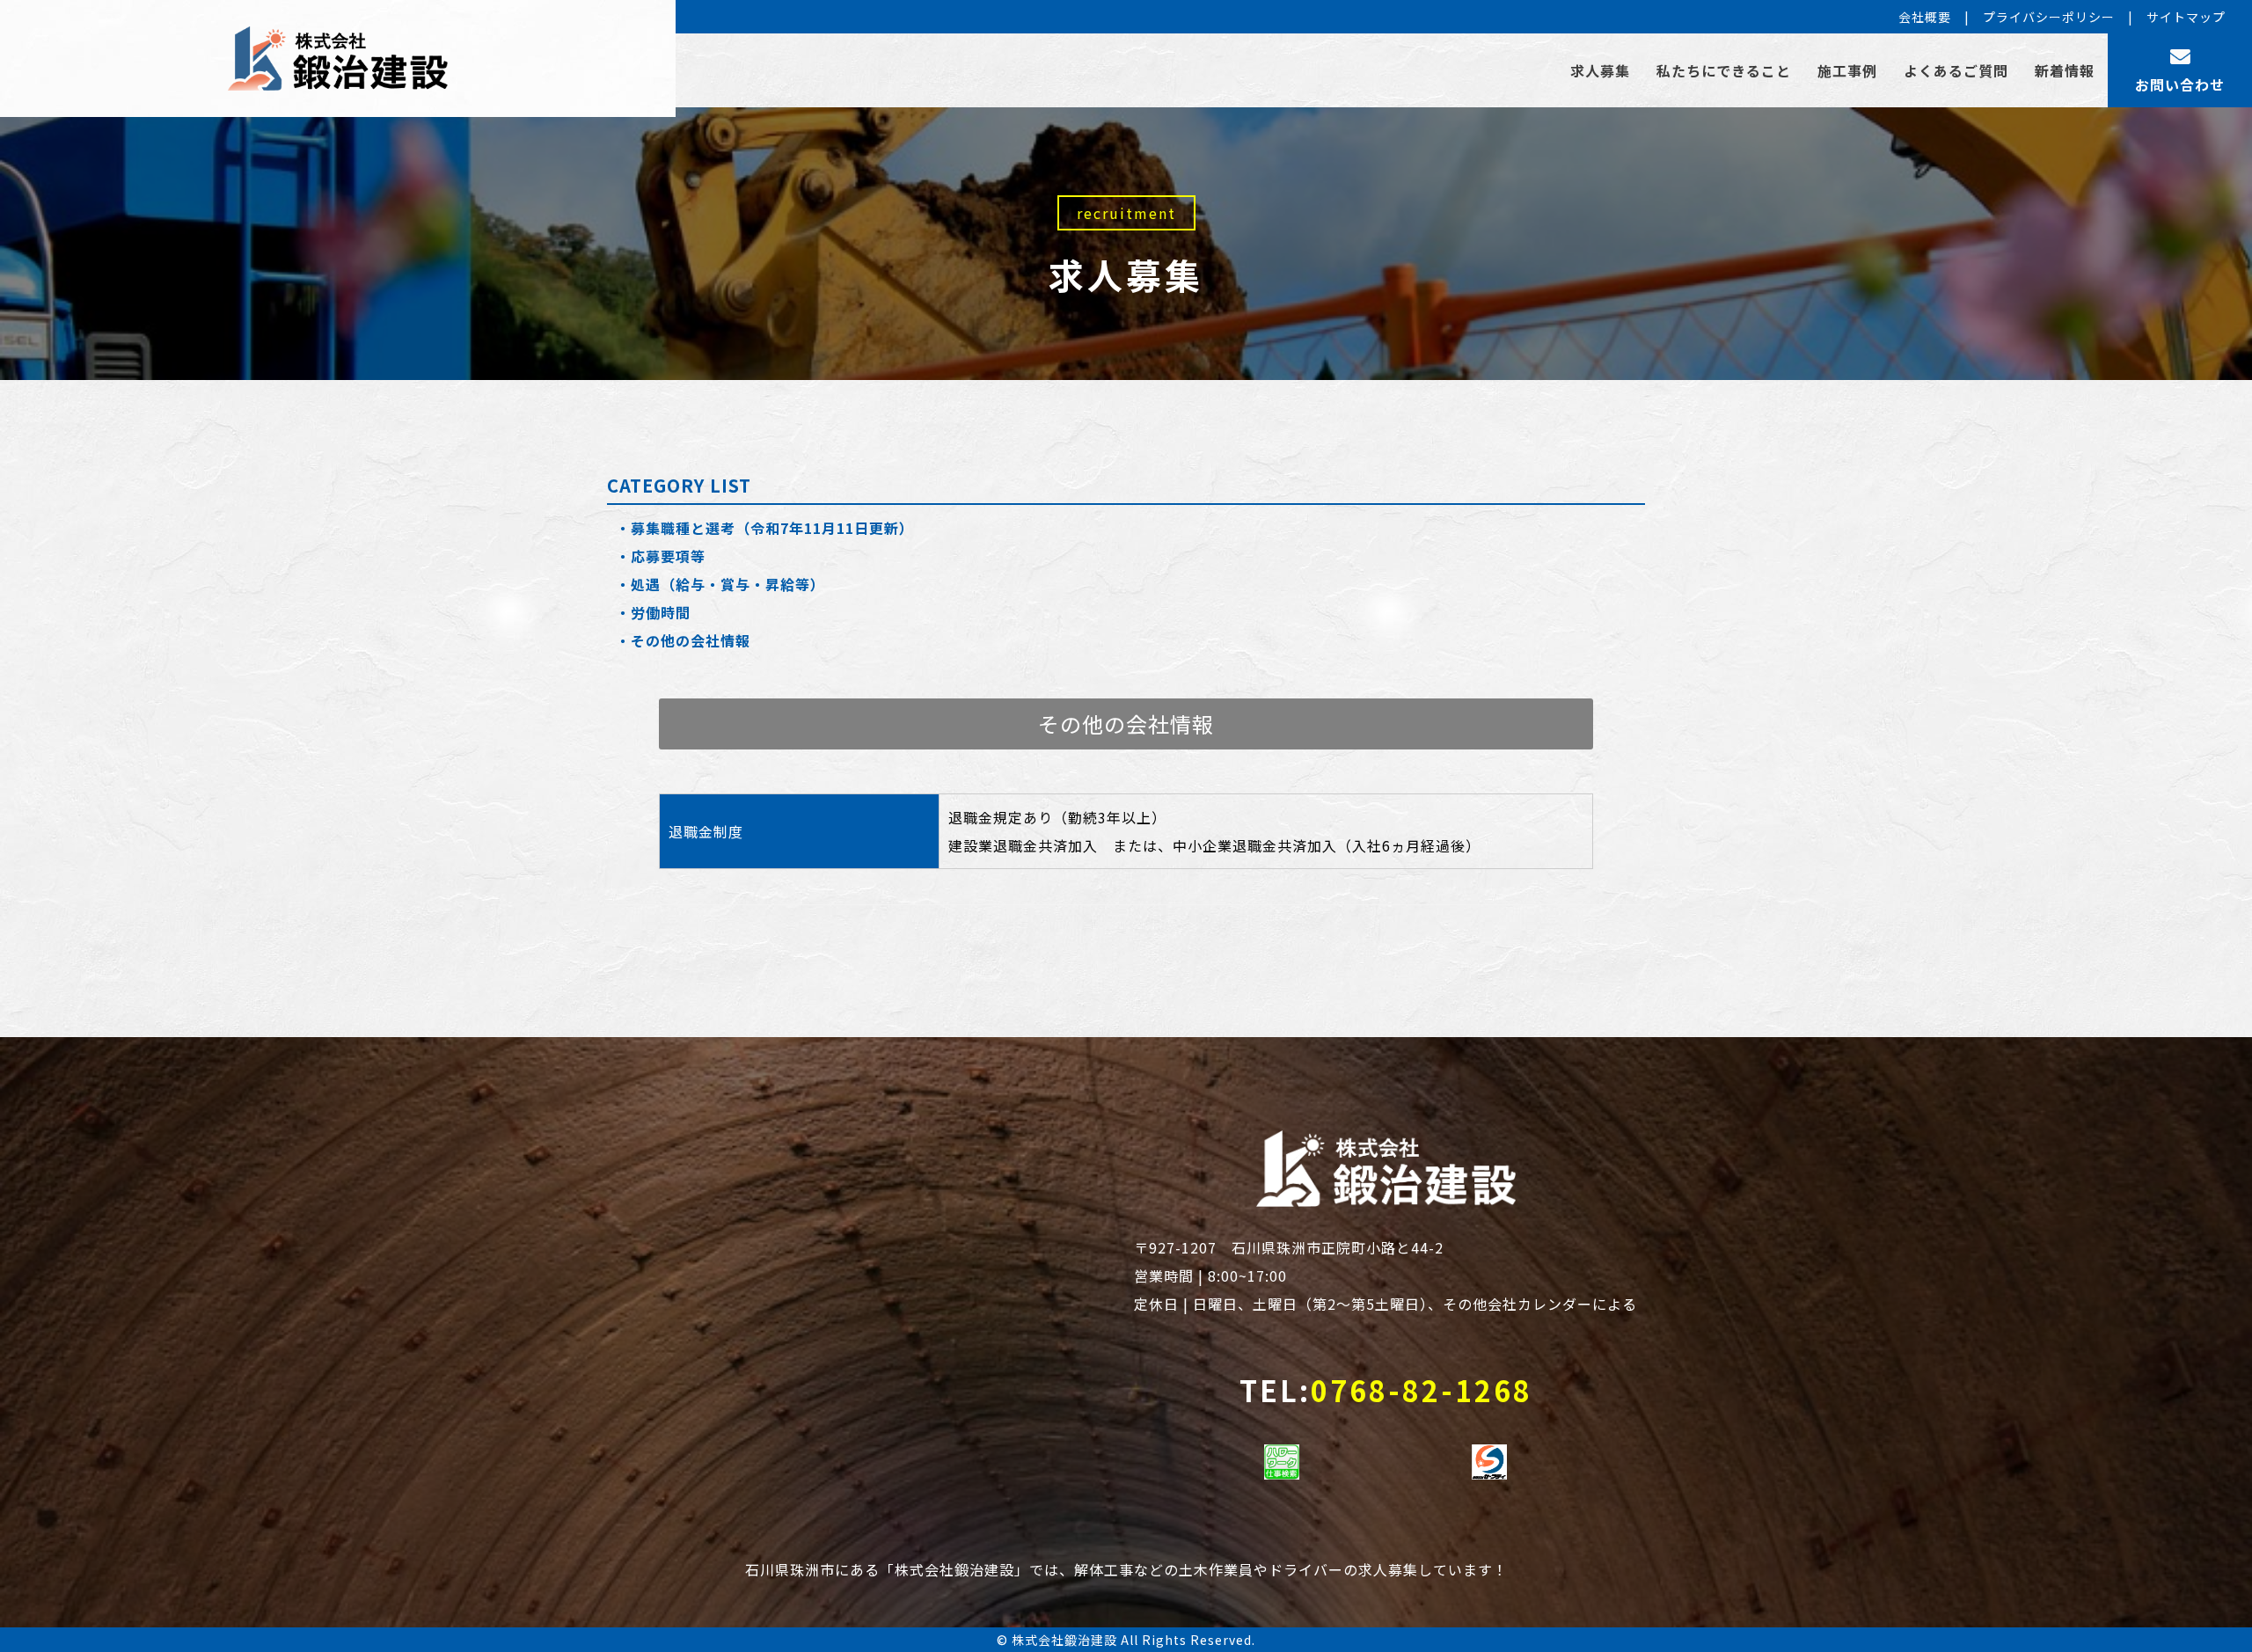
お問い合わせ (2180, 84)
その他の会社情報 (691, 640)
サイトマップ (2186, 17)
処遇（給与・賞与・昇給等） (728, 584)
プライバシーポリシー (2049, 17)
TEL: (1386, 1390)
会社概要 (1925, 17)
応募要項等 (668, 556)
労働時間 (661, 612)
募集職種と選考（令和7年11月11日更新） (772, 528)
